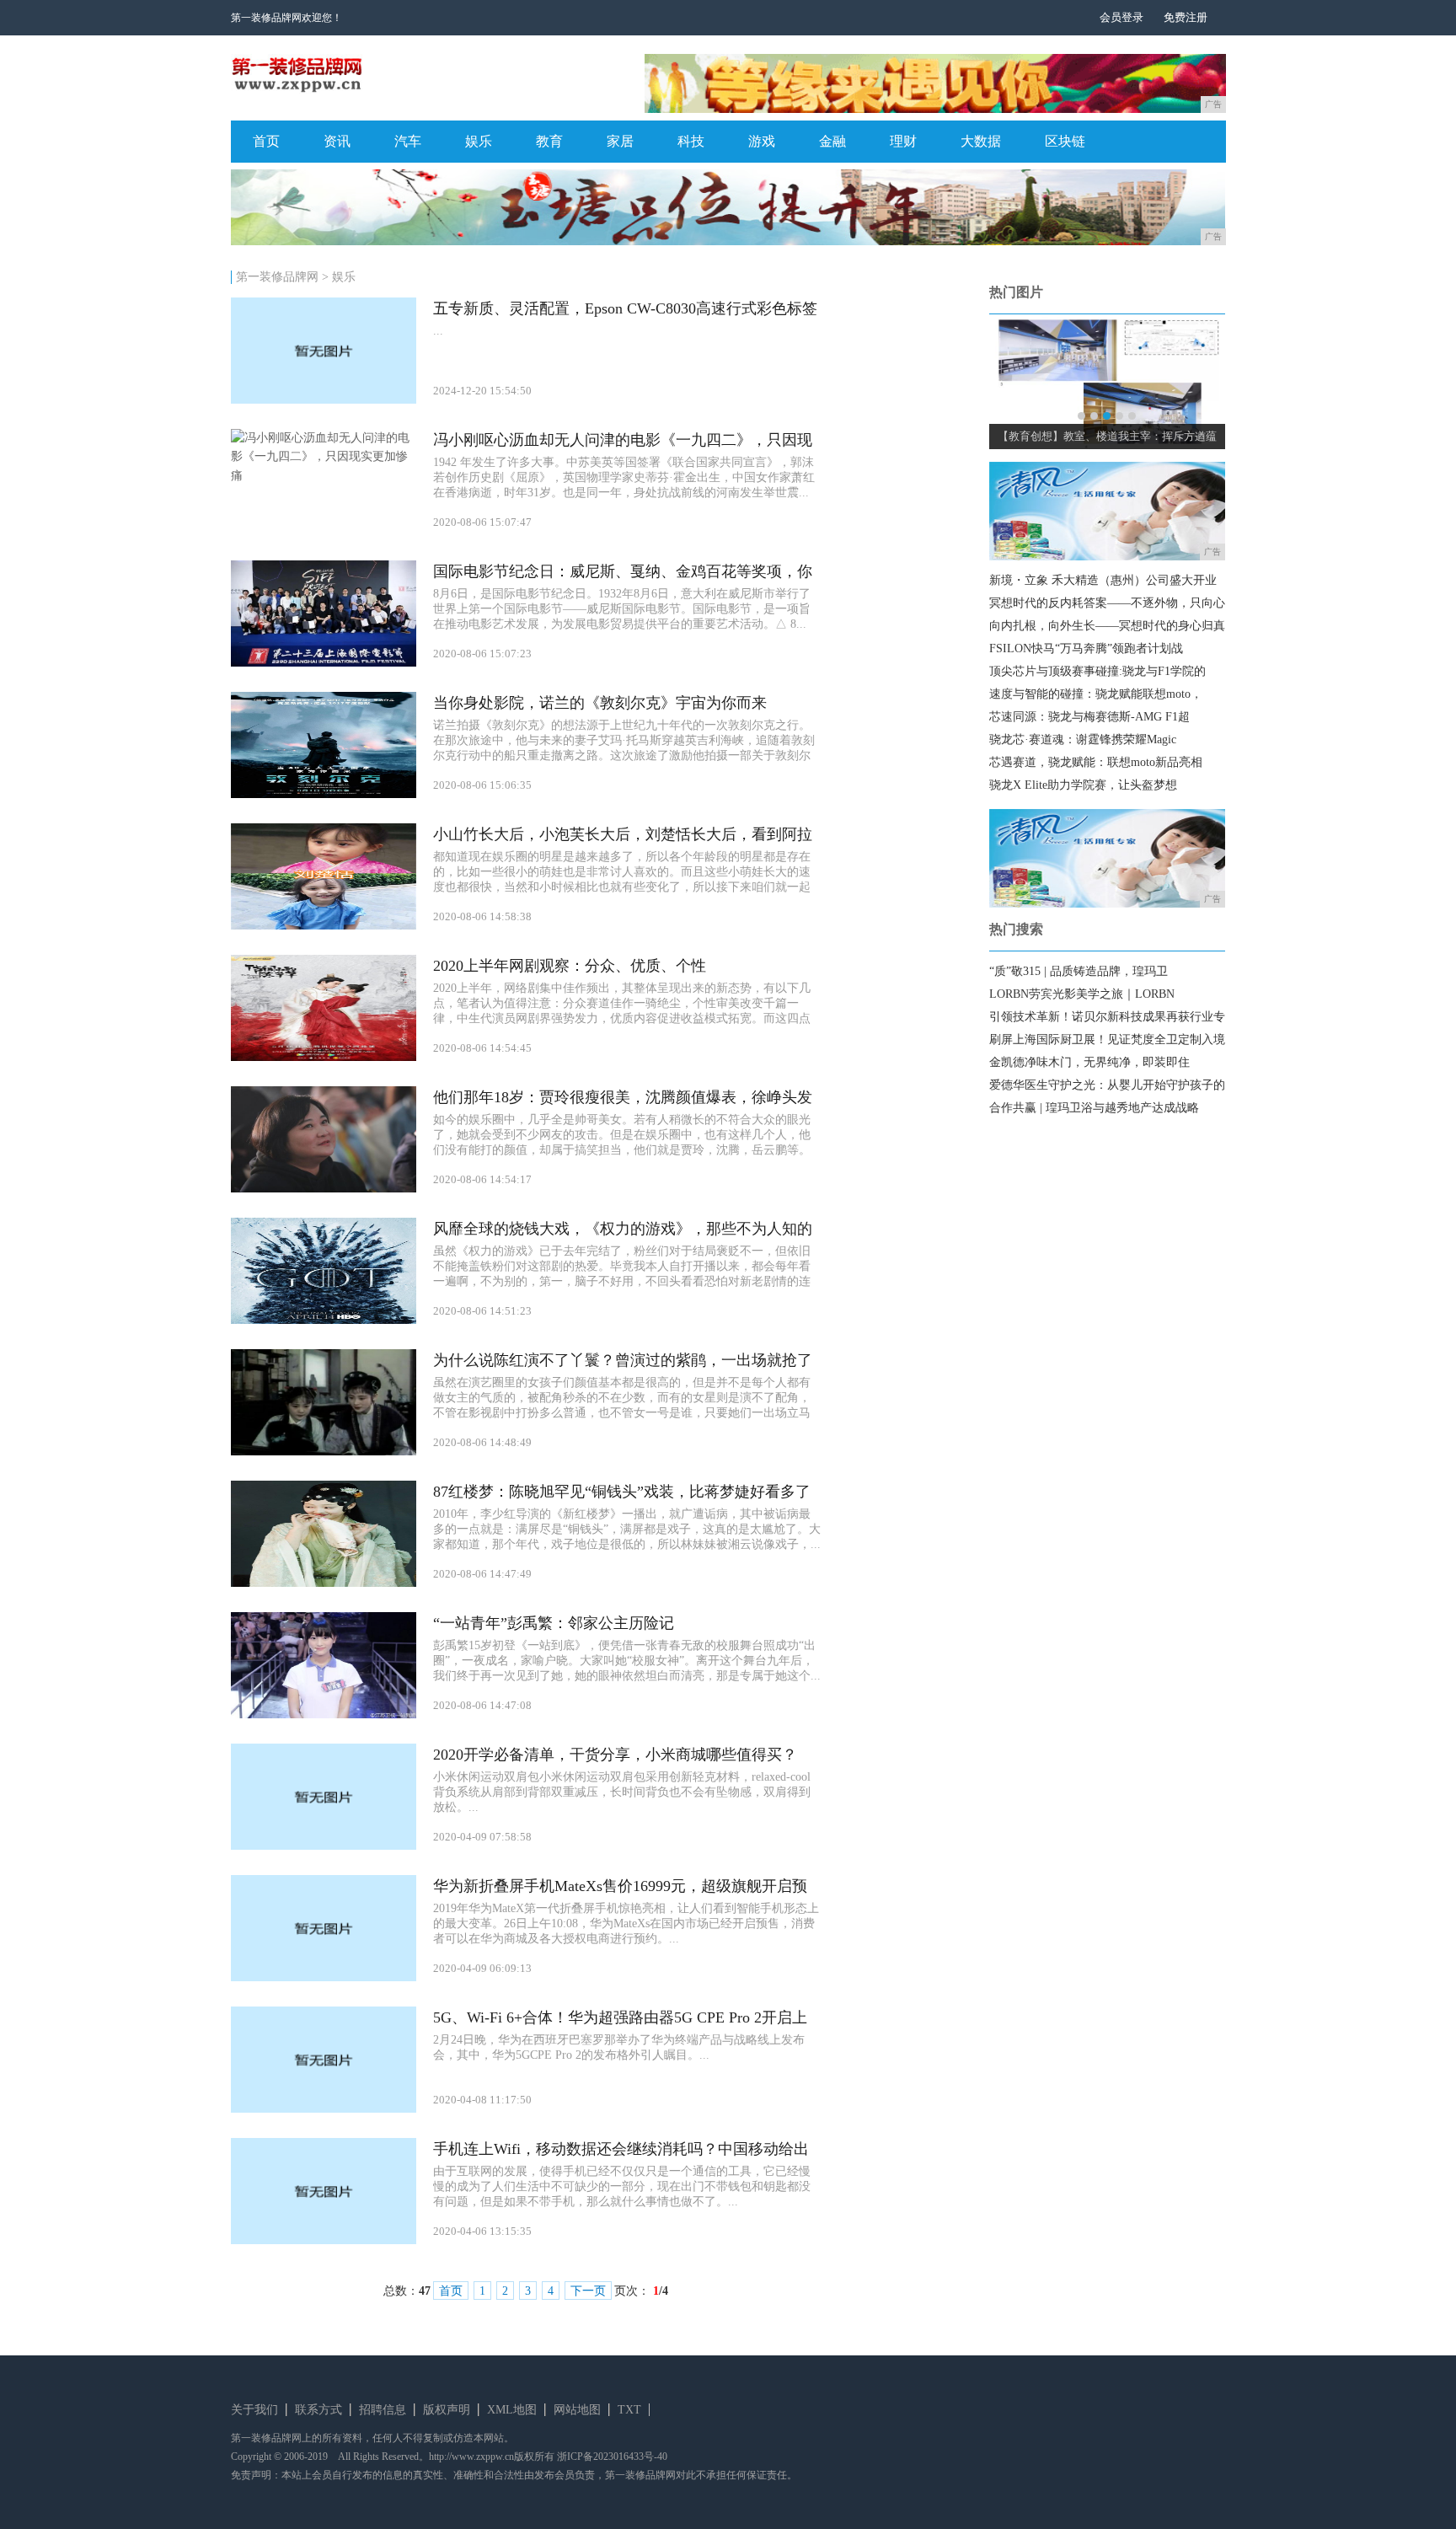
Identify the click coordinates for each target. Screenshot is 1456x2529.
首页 (266, 141)
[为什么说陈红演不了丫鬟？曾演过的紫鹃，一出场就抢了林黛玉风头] (324, 1452)
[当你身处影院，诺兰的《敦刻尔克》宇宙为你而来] (324, 794)
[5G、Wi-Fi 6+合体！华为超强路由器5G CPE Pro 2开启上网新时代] (324, 2109)
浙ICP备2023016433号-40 (612, 2457)
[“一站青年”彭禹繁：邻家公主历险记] (324, 1715)
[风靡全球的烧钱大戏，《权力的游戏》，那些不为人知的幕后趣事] (324, 1320)
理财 (903, 141)
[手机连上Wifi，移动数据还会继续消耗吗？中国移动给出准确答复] (324, 2240)
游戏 (762, 141)
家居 (620, 141)
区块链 (1065, 141)
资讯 (337, 141)
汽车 (408, 141)
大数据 (981, 141)
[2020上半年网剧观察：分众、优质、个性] (324, 1057)
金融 (832, 141)
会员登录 (1121, 17)
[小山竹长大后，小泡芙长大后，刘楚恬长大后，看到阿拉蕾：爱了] (324, 926)
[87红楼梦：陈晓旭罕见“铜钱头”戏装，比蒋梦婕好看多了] (324, 1583)
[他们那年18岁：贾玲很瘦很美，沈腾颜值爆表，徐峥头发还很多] (324, 1189)
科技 (691, 141)
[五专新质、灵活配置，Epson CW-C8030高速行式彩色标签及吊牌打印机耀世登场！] (324, 400)
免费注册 (1186, 17)
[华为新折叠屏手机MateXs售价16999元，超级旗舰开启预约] (324, 1977)
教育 (549, 141)
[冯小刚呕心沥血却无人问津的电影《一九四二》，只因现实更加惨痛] (324, 476)
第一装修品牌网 (277, 277)
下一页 (588, 2291)
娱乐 (479, 141)
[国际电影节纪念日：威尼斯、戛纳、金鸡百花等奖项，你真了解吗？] (324, 663)
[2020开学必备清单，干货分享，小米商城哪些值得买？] (324, 1846)
